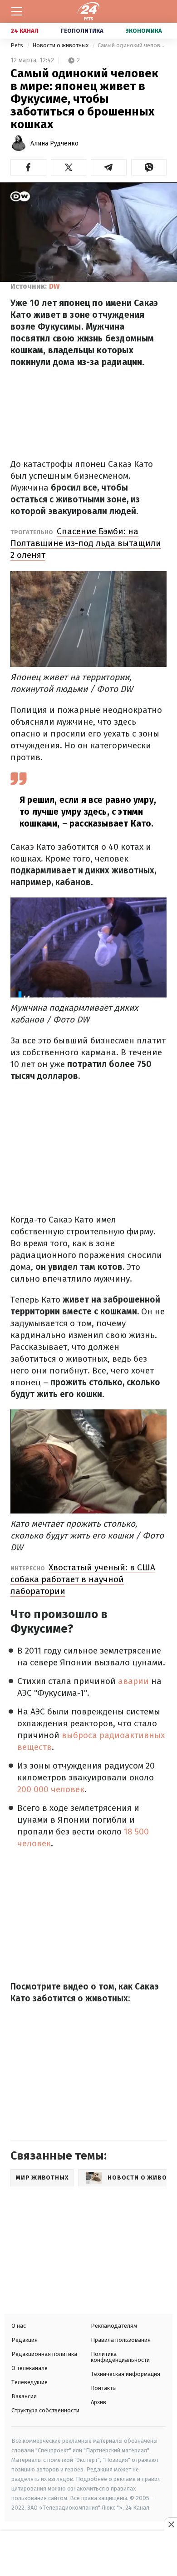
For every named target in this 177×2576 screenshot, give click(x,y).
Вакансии (24, 2396)
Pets (17, 45)
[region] (88, 2554)
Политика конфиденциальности (120, 2357)
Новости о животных (61, 45)
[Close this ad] (171, 2524)
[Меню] (17, 11)
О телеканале (29, 2368)
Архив (98, 2402)
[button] (28, 167)
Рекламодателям (114, 2326)
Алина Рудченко (54, 143)
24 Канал (25, 31)
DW (54, 286)
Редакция (25, 2340)
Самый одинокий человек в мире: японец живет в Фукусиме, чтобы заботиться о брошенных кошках (132, 45)
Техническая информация (125, 2374)
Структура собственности (45, 2410)
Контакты (104, 2388)
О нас (19, 2326)
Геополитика (82, 31)
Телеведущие (29, 2382)
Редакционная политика (44, 2354)
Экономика (144, 31)
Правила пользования (121, 2340)
